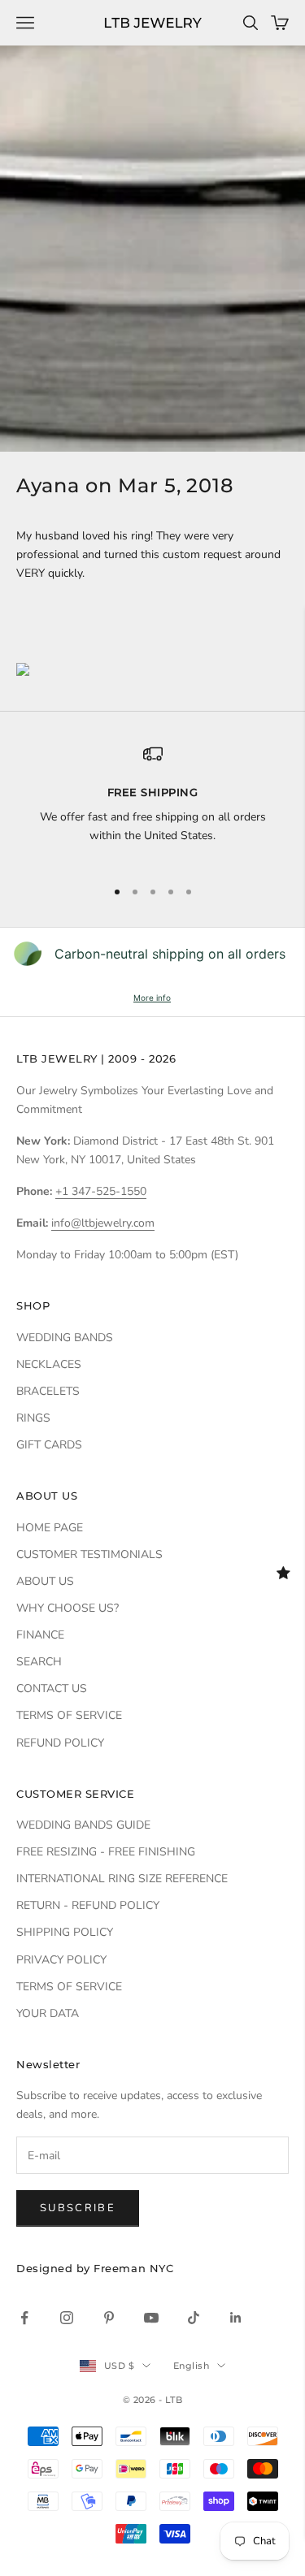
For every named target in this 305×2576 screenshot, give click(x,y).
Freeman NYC (133, 2268)
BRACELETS (48, 1391)
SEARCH (39, 1662)
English (191, 2366)
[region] (152, 804)
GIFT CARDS (49, 1445)
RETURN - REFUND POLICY (88, 1905)
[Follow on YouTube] (151, 2318)
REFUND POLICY (60, 1743)
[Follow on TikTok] (194, 2318)
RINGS (33, 1418)
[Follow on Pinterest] (109, 2318)
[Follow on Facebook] (24, 2318)
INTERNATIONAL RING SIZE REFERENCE (122, 1879)
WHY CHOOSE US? (68, 1608)
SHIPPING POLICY (65, 1932)
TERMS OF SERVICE (69, 1715)
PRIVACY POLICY (61, 1960)
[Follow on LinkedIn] (236, 2318)
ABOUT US (45, 1581)
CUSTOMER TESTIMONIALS (89, 1554)
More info (152, 998)
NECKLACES (49, 1364)
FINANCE (40, 1635)
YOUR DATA (48, 2013)
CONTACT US (52, 1688)
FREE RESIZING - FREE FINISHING (106, 1852)
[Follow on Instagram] (67, 2318)
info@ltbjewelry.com (103, 1223)
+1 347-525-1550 (101, 1191)
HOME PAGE (50, 1528)
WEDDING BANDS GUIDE (83, 1825)
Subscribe (78, 2208)
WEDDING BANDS (65, 1338)
